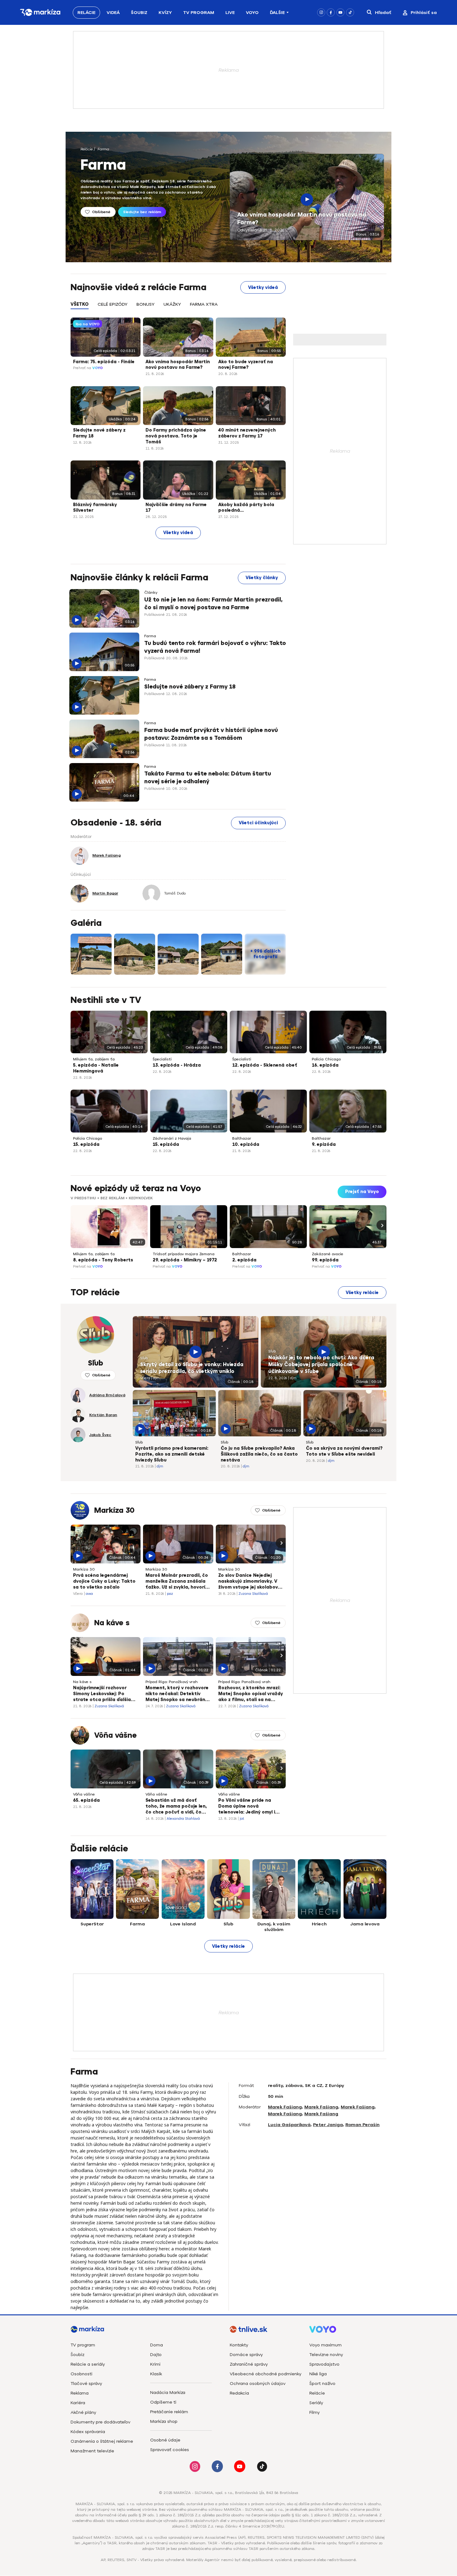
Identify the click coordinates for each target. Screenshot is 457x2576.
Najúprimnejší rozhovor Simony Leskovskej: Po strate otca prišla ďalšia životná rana (102, 1694)
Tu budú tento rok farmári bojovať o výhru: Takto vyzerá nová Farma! (215, 647)
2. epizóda (244, 1260)
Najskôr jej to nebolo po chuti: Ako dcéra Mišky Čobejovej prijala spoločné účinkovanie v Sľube (321, 1364)
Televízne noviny (326, 2355)
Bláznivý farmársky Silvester (95, 508)
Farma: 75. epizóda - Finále (104, 362)
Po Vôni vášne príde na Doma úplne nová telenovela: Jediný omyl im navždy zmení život (249, 1807)
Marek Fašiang (285, 2107)
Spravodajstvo (324, 2364)
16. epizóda (325, 1065)
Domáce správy (246, 2355)
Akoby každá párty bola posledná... (246, 508)
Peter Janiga (328, 2125)
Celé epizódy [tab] (113, 304)
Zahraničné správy (249, 2364)
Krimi (155, 2364)
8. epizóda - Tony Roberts (103, 1260)
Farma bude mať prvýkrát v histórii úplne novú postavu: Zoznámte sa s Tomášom (211, 734)
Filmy (314, 2412)
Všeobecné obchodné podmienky (265, 2374)
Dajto (156, 2355)
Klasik (156, 2374)
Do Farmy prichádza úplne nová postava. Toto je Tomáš (176, 436)
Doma (157, 2345)
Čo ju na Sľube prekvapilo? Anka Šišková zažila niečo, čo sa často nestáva (259, 1454)
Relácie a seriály (88, 2364)
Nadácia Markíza (168, 2393)
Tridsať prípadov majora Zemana (184, 1254)
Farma (103, 149)
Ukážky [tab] (172, 304)
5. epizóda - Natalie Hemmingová (96, 1068)
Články (151, 593)
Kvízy (165, 13)
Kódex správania (88, 2432)
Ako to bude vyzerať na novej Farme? (246, 365)
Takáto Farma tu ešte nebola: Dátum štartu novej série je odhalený (208, 778)
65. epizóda (86, 1800)
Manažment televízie (92, 2451)
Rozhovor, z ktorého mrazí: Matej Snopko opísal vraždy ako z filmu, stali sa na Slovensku (251, 1694)
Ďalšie (277, 13)
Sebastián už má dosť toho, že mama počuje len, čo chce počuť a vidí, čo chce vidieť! (176, 1807)
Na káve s (112, 1623)
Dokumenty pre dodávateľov (100, 2422)
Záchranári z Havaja (172, 1138)
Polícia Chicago (326, 1059)
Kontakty (239, 2345)
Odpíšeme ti (163, 2402)
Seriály (316, 2403)
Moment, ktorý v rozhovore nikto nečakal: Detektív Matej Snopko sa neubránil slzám (177, 1694)
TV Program (199, 13)
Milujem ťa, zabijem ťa (94, 1059)
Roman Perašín (362, 2125)
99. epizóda (325, 1260)
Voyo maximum (325, 2345)
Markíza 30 (114, 1510)
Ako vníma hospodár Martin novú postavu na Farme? (302, 219)
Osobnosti (81, 2374)
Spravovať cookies (170, 2450)
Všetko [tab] (80, 304)
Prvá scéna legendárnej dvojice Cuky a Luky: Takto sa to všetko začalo (104, 1581)
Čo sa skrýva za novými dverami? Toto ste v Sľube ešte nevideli (344, 1451)
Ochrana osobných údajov (258, 2384)
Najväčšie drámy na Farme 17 (176, 508)
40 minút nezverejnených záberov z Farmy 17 (247, 433)
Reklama (80, 2393)
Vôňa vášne (115, 1735)
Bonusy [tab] (145, 304)
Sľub (144, 1358)
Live (230, 13)
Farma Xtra (204, 304)
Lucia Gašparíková (289, 2125)
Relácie (86, 13)
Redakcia (239, 2393)
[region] (178, 308)
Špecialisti (162, 1059)
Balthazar (242, 1138)
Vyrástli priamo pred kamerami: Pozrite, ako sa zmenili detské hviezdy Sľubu (172, 1454)
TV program (83, 2345)
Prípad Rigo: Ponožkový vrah (172, 1682)
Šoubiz (139, 13)
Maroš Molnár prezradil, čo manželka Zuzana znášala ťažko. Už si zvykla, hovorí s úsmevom (177, 1582)
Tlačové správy (86, 2384)
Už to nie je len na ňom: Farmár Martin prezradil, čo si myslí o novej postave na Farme (213, 604)
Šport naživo (322, 2384)
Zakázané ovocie (328, 1254)
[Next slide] (381, 1225)
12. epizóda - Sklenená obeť (265, 1065)
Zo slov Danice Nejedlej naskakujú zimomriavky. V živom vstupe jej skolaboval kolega (250, 1582)
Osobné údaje (165, 2440)
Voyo (252, 13)
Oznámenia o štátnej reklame (102, 2441)
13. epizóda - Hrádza (177, 1065)
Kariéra (78, 2403)
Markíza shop (164, 2421)
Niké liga (318, 2374)
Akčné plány (83, 2412)
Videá (113, 13)
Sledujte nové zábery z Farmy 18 (99, 433)
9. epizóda (324, 1144)
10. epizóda (246, 1144)
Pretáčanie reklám (169, 2412)
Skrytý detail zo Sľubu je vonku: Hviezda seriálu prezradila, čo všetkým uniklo (192, 1368)
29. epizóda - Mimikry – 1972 (185, 1260)
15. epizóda (86, 1144)
